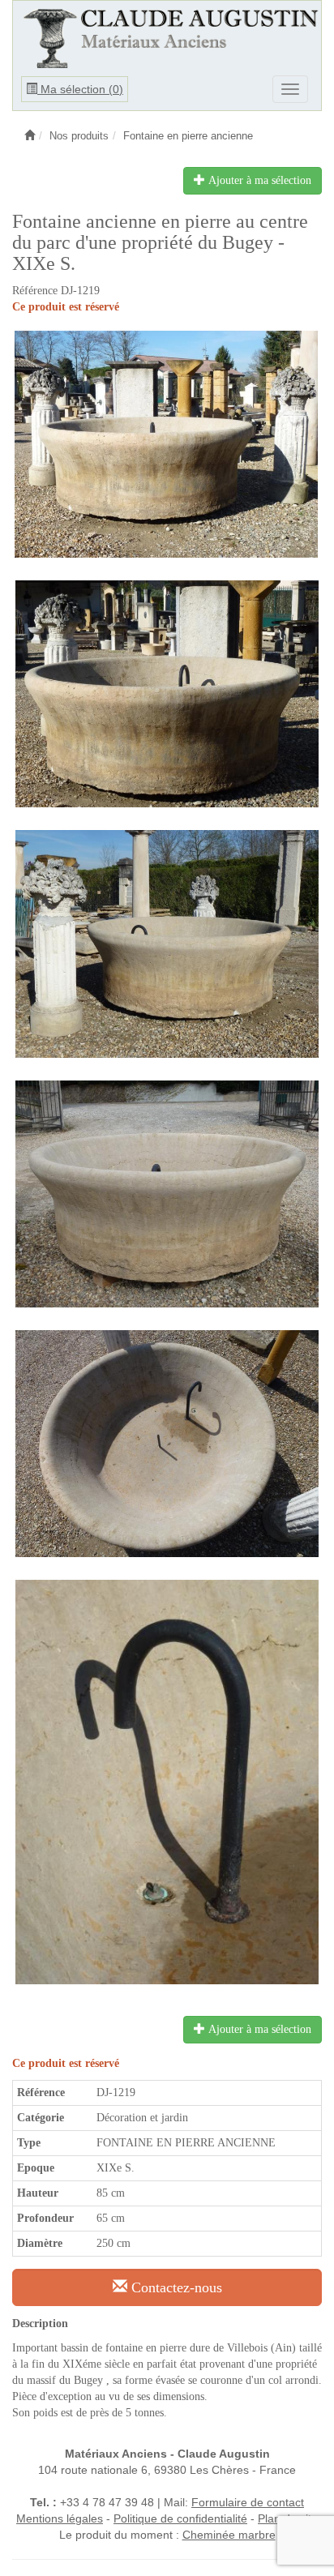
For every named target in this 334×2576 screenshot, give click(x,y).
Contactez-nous (175, 2287)
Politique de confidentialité (180, 2518)
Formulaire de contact (248, 2502)
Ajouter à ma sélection (258, 180)
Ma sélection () (80, 89)
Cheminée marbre (229, 2535)
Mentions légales (60, 2518)
